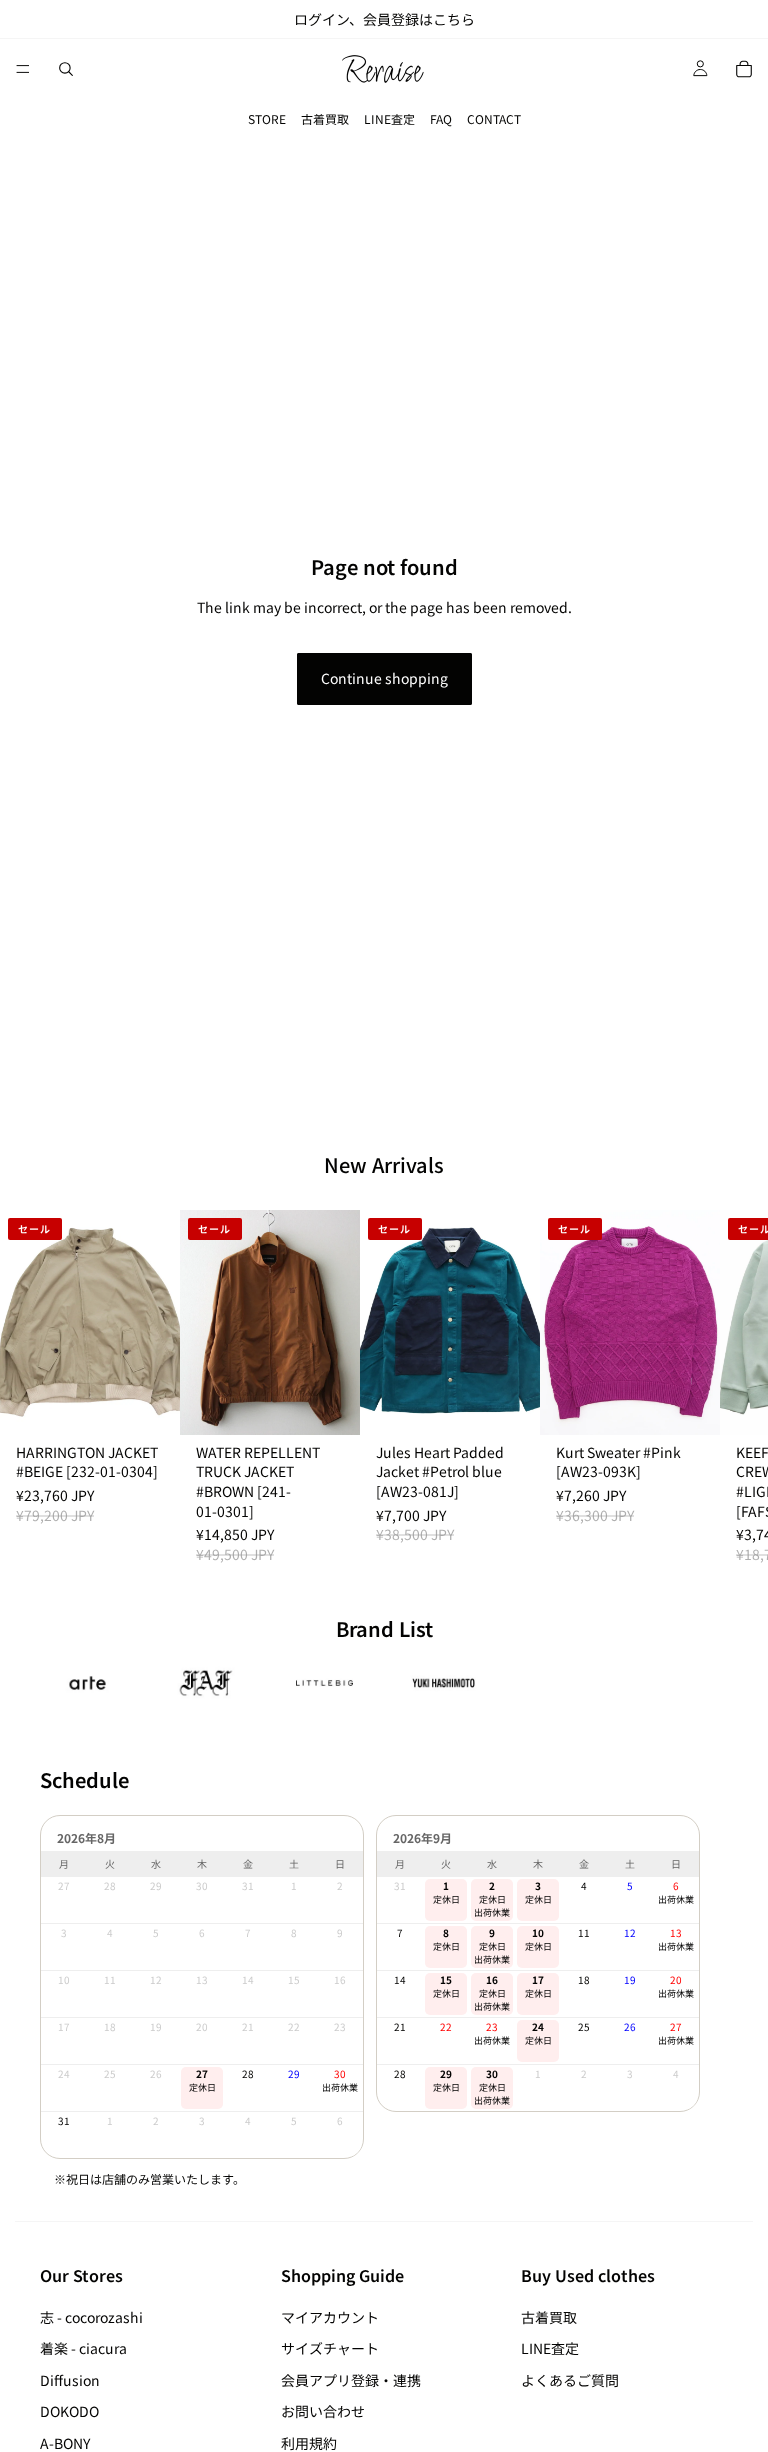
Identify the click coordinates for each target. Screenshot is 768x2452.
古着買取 (325, 118)
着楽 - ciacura (83, 2348)
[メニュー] (23, 69)
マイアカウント (330, 2317)
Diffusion (70, 2380)
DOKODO (69, 2412)
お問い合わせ (323, 2412)
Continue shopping (384, 678)
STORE (267, 118)
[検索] (66, 69)
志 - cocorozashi (91, 2317)
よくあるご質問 (570, 2380)
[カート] (744, 69)
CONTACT (494, 118)
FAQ (441, 118)
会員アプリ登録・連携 (351, 2380)
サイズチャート (330, 2348)
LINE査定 (389, 118)
